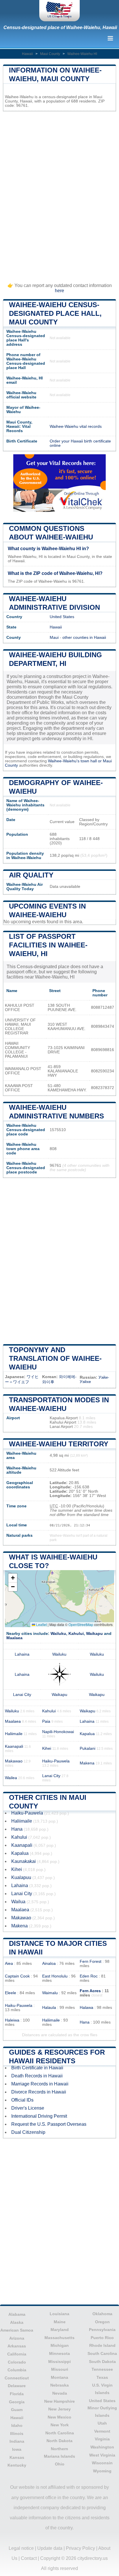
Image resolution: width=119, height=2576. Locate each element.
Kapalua (87, 1734)
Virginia (102, 2439)
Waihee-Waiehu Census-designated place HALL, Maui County (55, 313)
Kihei (47, 1748)
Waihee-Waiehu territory (59, 1444)
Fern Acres (90, 1991)
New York (60, 2425)
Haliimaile (14, 1734)
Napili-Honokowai (58, 1732)
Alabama (17, 2314)
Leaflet (41, 1624)
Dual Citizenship (28, 2132)
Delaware (17, 2386)
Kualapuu (21, 1877)
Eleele (11, 1993)
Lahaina (22, 1654)
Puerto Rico (102, 2338)
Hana (17, 1829)
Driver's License (28, 2108)
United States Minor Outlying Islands (102, 2408)
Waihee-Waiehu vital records (76, 427)
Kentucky (17, 2465)
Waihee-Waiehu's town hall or (75, 761)
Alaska (17, 2322)
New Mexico (59, 2417)
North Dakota (59, 2441)
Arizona (17, 2338)
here (59, 291)
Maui (54, 638)
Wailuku (58, 1634)
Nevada (60, 2393)
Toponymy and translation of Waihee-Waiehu (55, 1358)
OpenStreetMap (81, 1624)
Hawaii (27, 54)
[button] (13, 1578)
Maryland (60, 2330)
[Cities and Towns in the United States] (59, 11)
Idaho (17, 2425)
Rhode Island (102, 2345)
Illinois (17, 2433)
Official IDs (22, 2100)
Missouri (60, 2369)
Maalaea (14, 1638)
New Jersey (59, 2409)
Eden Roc (89, 1976)
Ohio (60, 2464)
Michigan (60, 2345)
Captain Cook (17, 1976)
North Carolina (60, 2433)
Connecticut (17, 2378)
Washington (102, 2447)
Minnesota (59, 2353)
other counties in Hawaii (84, 638)
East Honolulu (55, 1976)
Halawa (87, 2008)
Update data (50, 2548)
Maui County (50, 54)
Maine (60, 2322)
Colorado (17, 2362)
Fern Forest (91, 1962)
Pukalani (88, 1748)
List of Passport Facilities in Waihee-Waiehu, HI (48, 945)
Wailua (18, 1902)
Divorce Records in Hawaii (39, 2092)
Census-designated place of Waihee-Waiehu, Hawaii (60, 27)
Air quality (31, 875)
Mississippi (59, 2362)
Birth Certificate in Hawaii (37, 2068)
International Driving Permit (39, 2116)
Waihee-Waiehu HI (82, 54)
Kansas (17, 2457)
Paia (46, 1721)
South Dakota (102, 2362)
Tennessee (102, 2369)
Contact (29, 2558)
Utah (102, 2423)
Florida (17, 2394)
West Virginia (102, 2455)
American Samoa (17, 2330)
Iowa (17, 2449)
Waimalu (50, 1993)
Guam (17, 2410)
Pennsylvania (102, 2330)
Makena (87, 1763)
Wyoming (102, 2471)
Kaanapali (14, 1746)
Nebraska (59, 2385)
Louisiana (59, 2314)
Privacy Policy (80, 2548)
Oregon (102, 2322)
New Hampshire (59, 2401)
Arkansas (17, 2346)
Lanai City (22, 1695)
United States (62, 617)
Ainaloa (49, 1964)
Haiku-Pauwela (56, 1761)
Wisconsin (102, 2463)
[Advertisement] (59, 194)
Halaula (49, 2008)
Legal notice (21, 2548)
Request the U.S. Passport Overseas (49, 2124)
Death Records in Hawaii (37, 2076)
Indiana (17, 2441)
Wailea (11, 1778)
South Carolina (102, 2353)
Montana (59, 2377)
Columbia (17, 2370)
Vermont (102, 2431)
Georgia (17, 2402)
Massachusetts (59, 2338)
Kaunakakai (24, 1861)
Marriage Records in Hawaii (40, 2084)
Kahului (76, 1634)
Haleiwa (12, 2020)
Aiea (9, 1964)
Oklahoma (102, 2314)
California (17, 2354)
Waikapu (94, 1634)
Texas (102, 2377)
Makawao (14, 1761)
